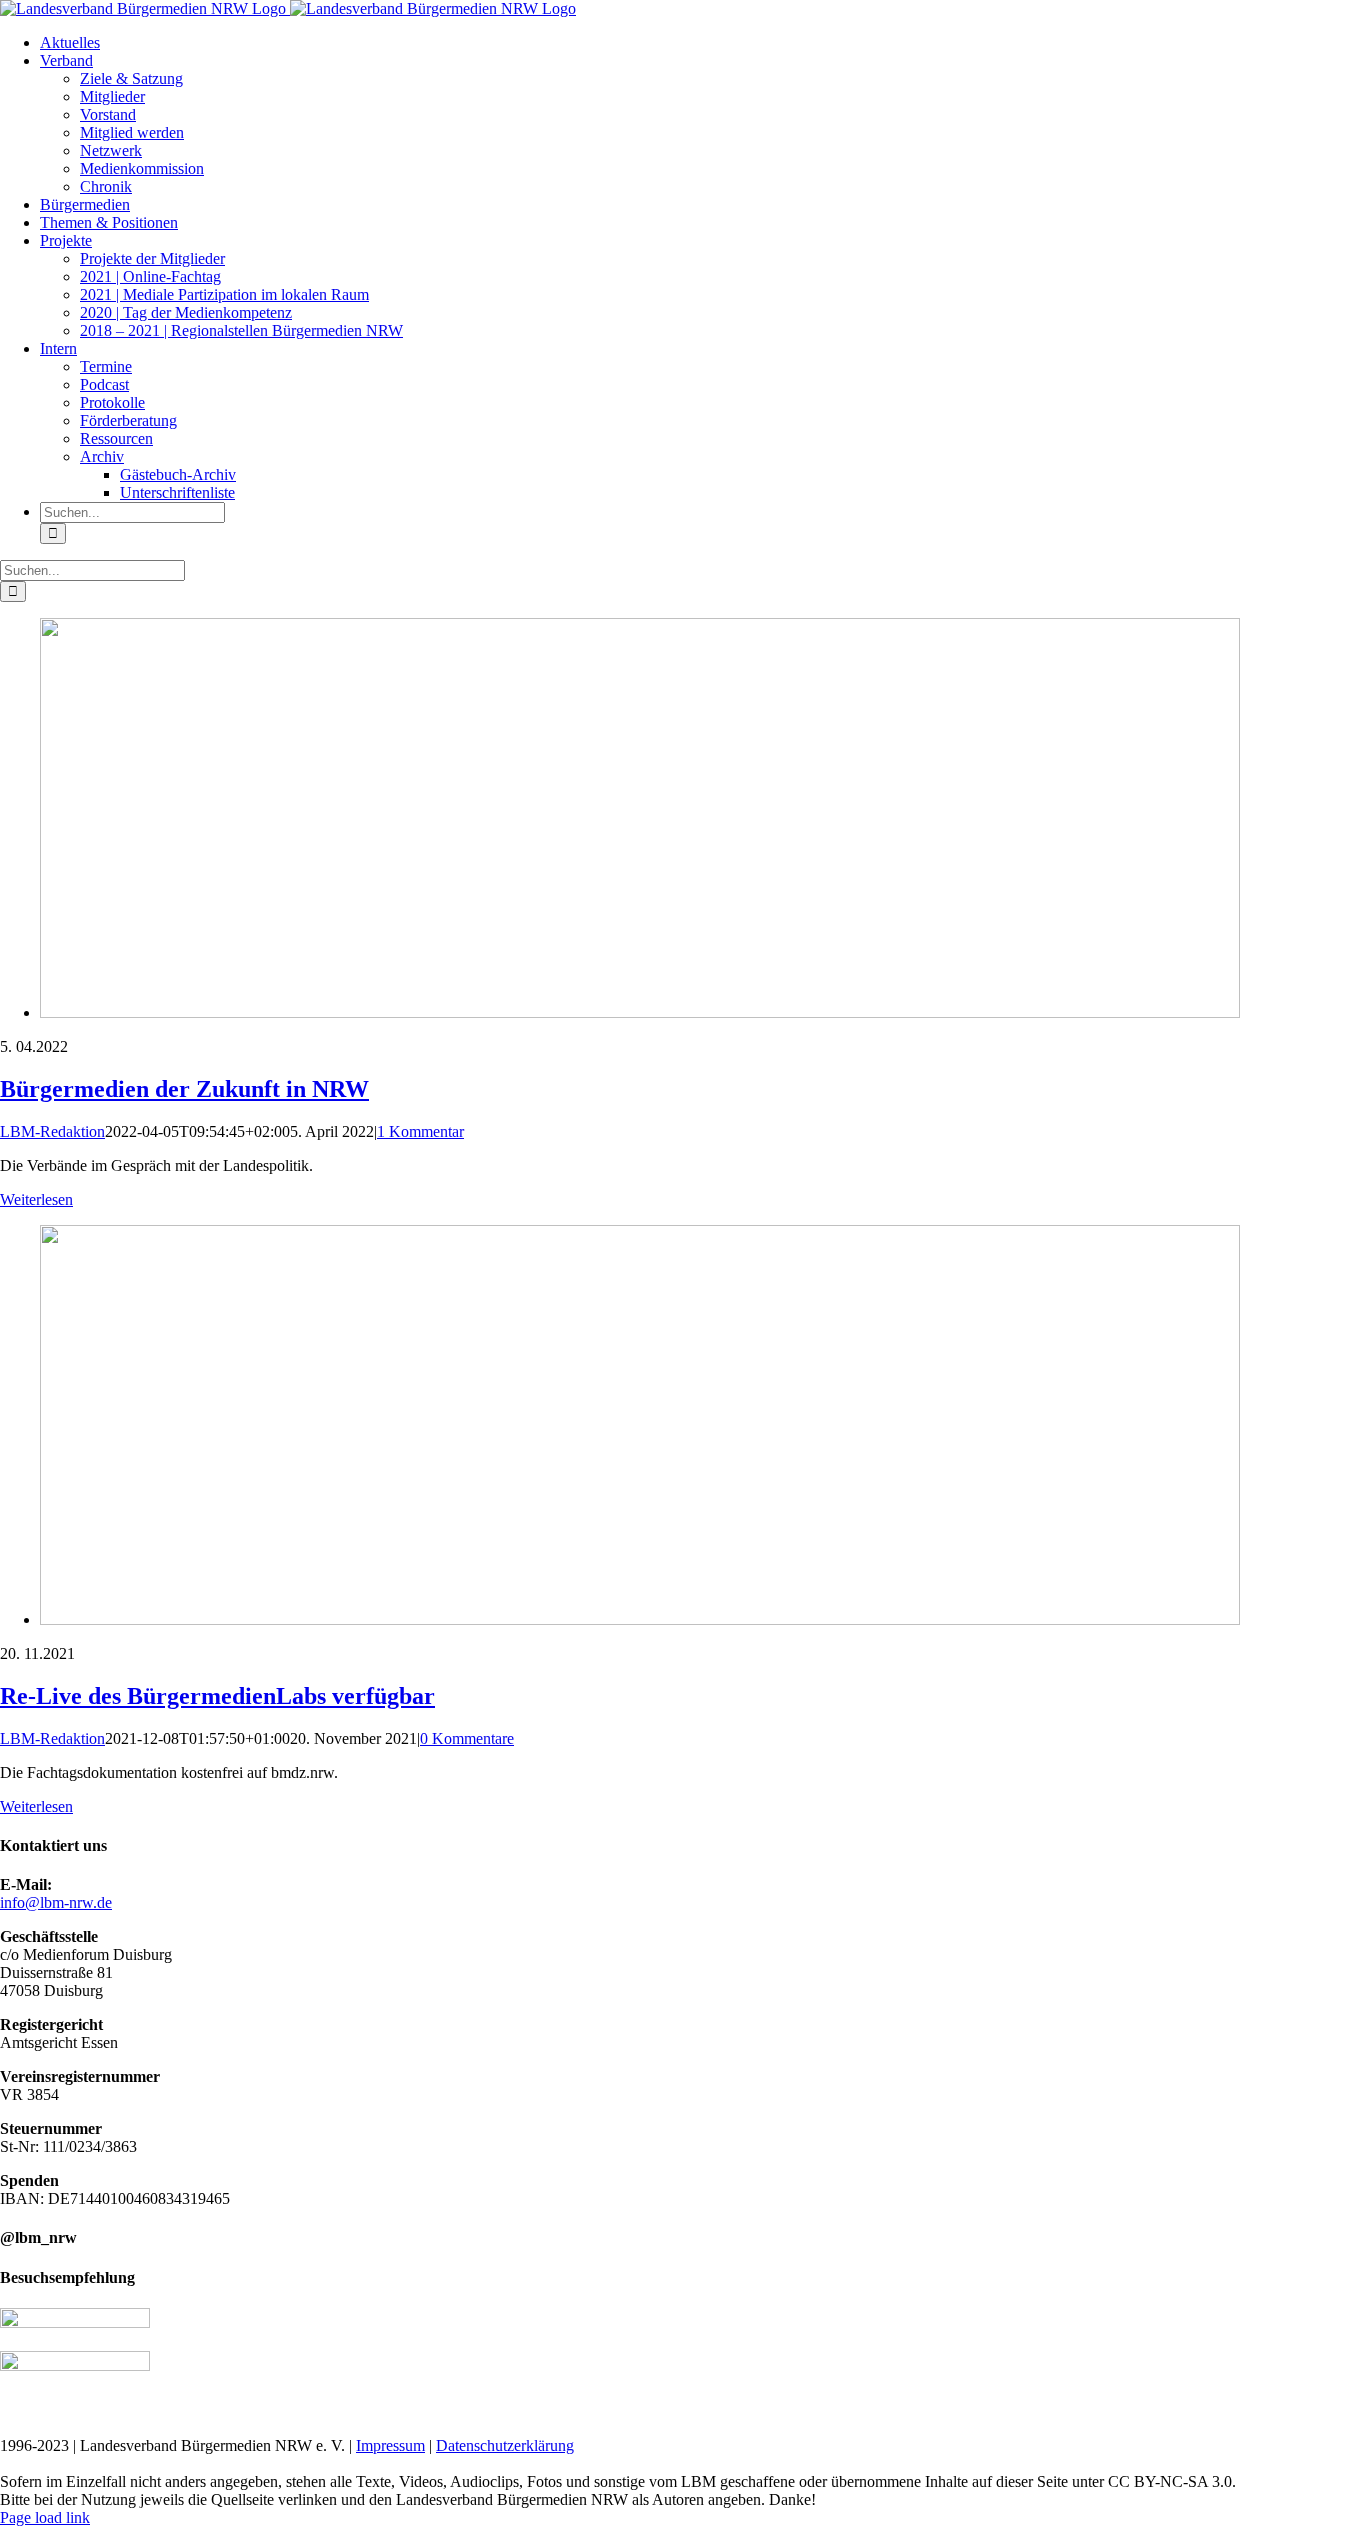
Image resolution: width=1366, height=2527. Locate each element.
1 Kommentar (420, 1131)
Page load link (45, 2517)
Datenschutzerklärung (505, 2445)
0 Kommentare (467, 1738)
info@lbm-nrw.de (56, 1902)
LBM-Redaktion (52, 1131)
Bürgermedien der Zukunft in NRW (184, 1089)
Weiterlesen (36, 1199)
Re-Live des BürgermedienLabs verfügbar (217, 1696)
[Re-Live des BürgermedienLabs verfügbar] (640, 1619)
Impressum (390, 2445)
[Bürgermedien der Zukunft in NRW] (640, 1012)
